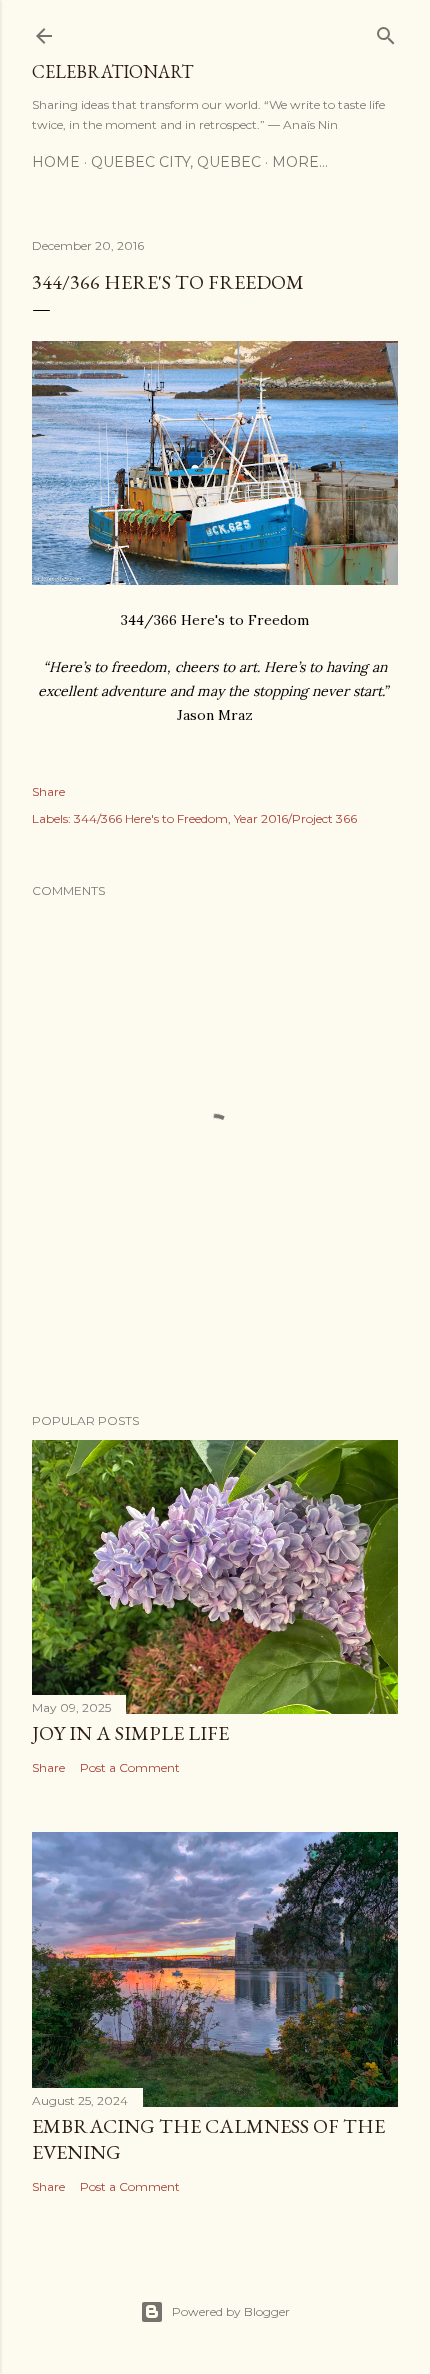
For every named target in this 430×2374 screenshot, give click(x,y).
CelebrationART (112, 71)
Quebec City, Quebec (176, 162)
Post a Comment (130, 1767)
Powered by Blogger (231, 2311)
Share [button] (48, 791)
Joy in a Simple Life (130, 1733)
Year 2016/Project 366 (295, 818)
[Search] (386, 31)
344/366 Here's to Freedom (151, 818)
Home (56, 162)
